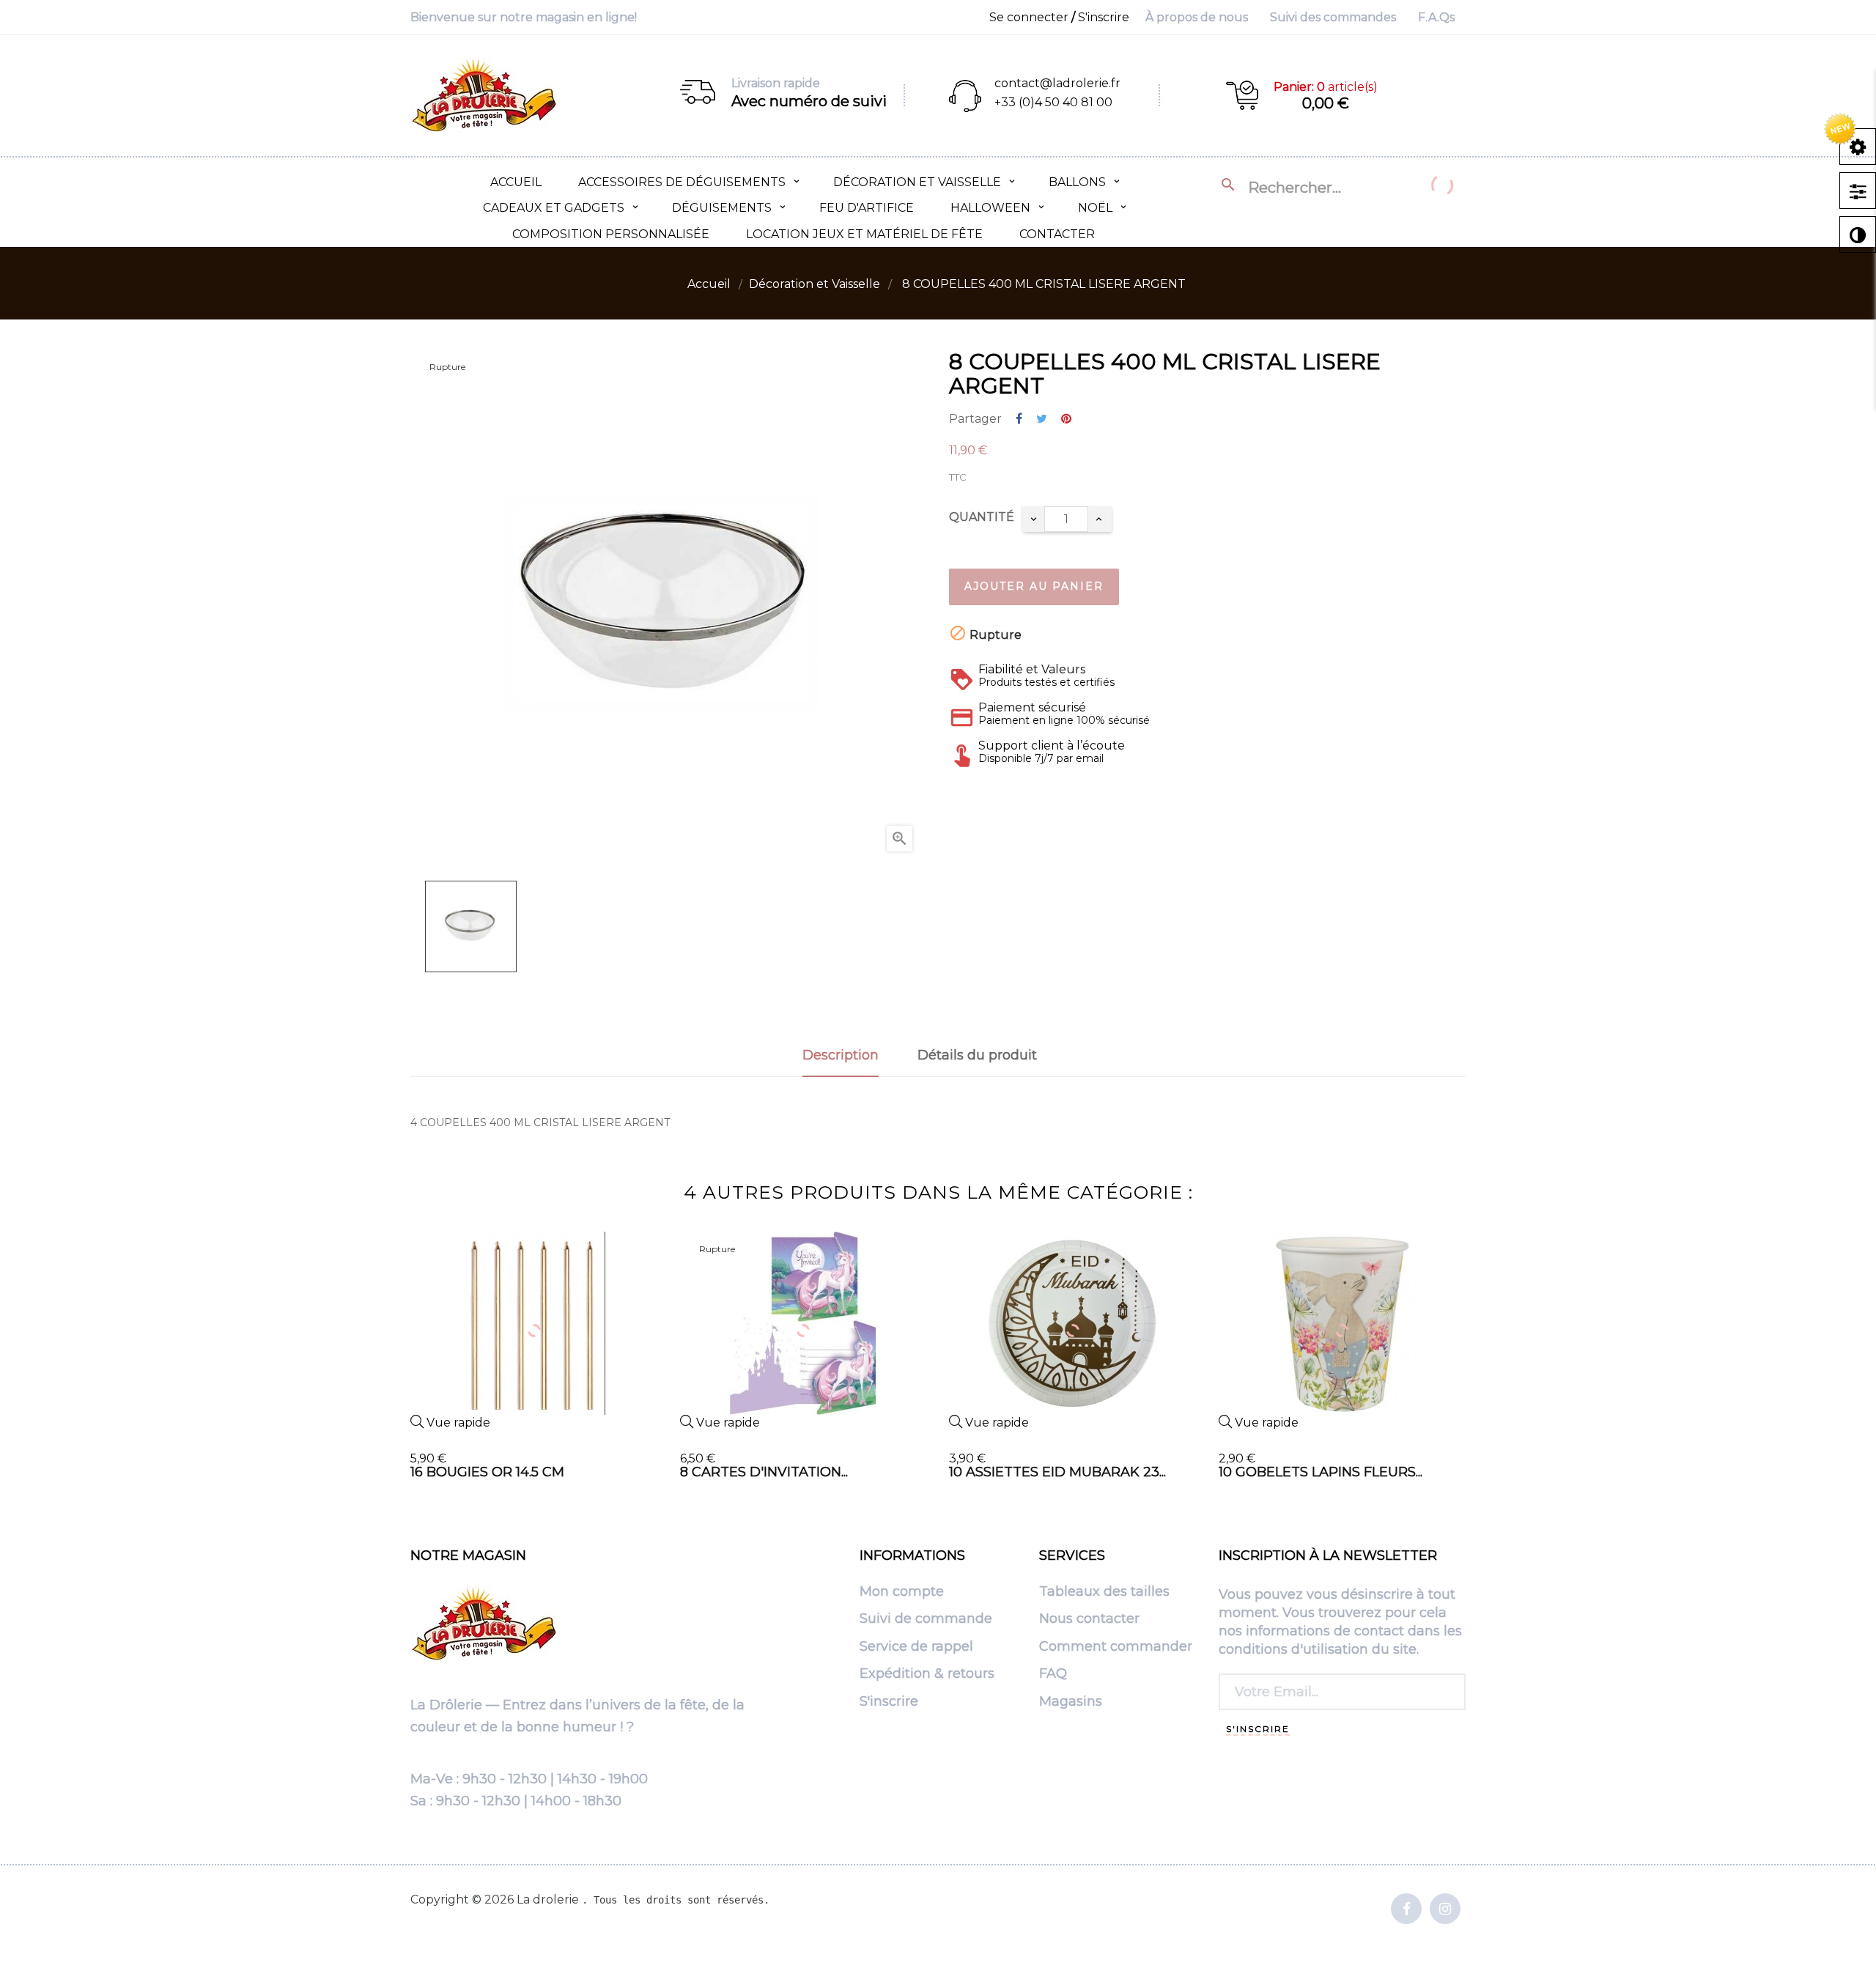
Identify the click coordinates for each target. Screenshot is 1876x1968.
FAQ (1053, 1674)
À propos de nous (1197, 17)
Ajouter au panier (1034, 586)
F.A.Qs (1436, 17)
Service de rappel (916, 1647)
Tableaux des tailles (1104, 1592)
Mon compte (902, 1592)
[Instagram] (1445, 1910)
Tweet (1042, 419)
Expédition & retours (927, 1674)
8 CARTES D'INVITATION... (764, 1472)
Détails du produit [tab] (977, 1055)
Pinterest (1066, 419)
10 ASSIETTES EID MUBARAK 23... (1057, 1472)
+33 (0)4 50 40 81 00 (1053, 102)
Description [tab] (841, 1055)
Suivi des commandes (1333, 17)
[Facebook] (1406, 1910)
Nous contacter (1089, 1619)
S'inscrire (889, 1702)
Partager (1019, 419)
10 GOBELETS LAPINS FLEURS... (1321, 1472)
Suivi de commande (926, 1619)
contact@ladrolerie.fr (1057, 83)
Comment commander (1116, 1647)
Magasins (1071, 1702)
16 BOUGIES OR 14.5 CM (487, 1472)
